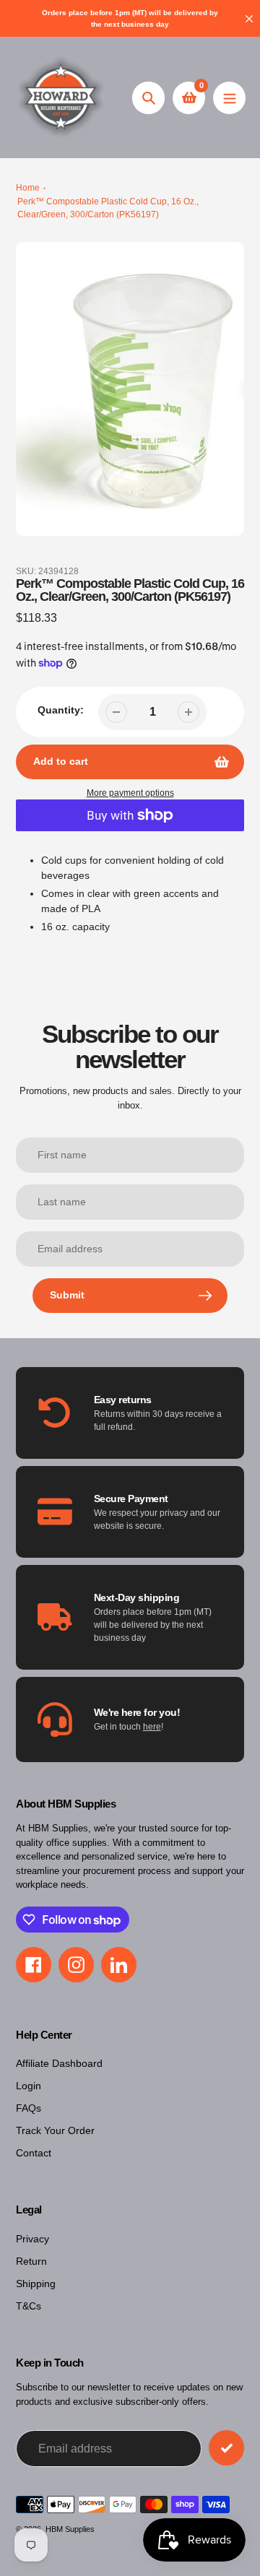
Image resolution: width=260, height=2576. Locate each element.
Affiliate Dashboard (59, 2063)
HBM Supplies (70, 2529)
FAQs (29, 2108)
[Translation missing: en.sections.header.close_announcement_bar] (249, 19)
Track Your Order (55, 2130)
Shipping (36, 2284)
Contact (34, 2153)
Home (28, 188)
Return (31, 2261)
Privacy (32, 2239)
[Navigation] (229, 98)
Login (29, 2086)
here (152, 1727)
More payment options (130, 793)
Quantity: (61, 710)
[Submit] (226, 2448)
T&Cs (29, 2306)
